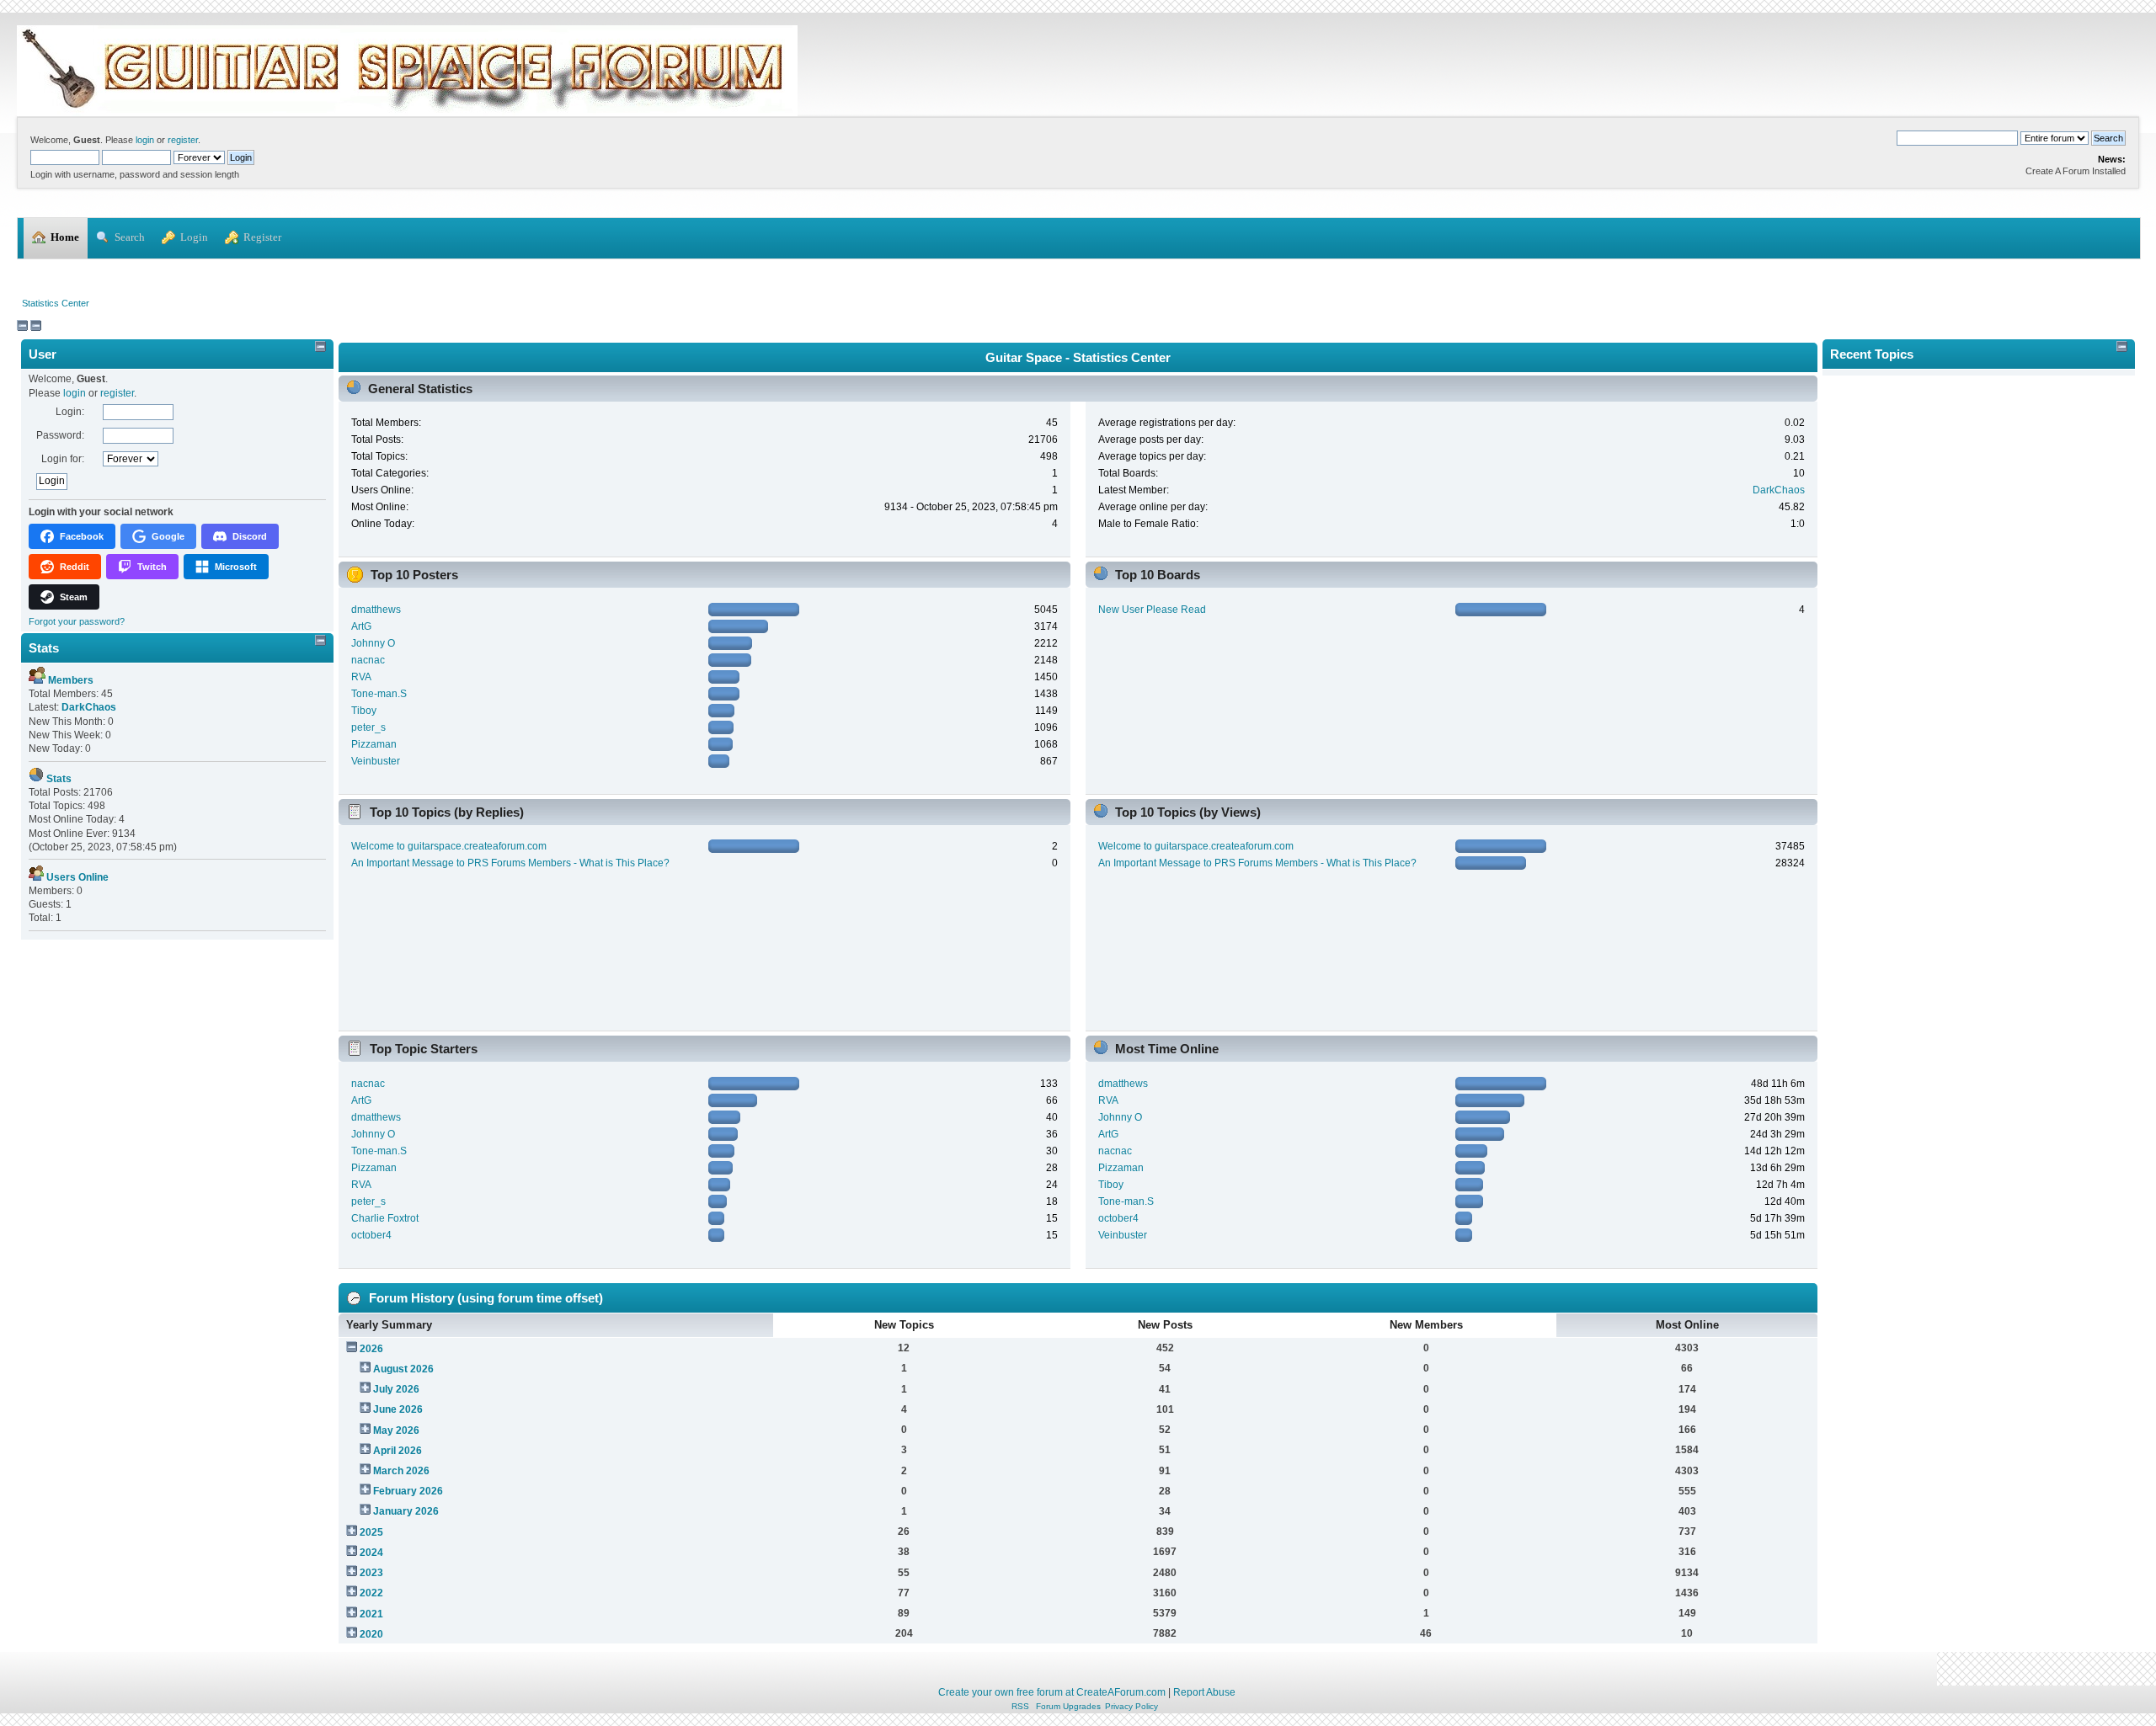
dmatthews (376, 610)
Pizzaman (374, 744)
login (145, 140)
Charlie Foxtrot (385, 1218)
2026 (371, 1349)
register (183, 140)
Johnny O (373, 643)
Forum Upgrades (1068, 1706)
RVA (361, 677)
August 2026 (403, 1369)
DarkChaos (1779, 490)
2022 (371, 1593)
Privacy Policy (1131, 1706)
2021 (371, 1614)
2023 (371, 1573)
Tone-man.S (379, 694)
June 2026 (398, 1409)
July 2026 (396, 1389)
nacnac (368, 660)
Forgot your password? (77, 621)
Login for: (63, 459)
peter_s (368, 727)
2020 (371, 1634)
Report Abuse (1204, 1692)
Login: (70, 412)
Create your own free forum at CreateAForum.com (1052, 1692)
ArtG (361, 626)
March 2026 (401, 1471)
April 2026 (398, 1451)
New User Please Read (1152, 610)
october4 (371, 1235)
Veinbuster (376, 761)
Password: (60, 435)
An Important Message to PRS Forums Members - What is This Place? (510, 863)
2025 (371, 1532)
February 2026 (408, 1491)
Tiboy (364, 711)
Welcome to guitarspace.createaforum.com (449, 846)
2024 (371, 1553)
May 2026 (396, 1430)
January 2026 (406, 1511)
